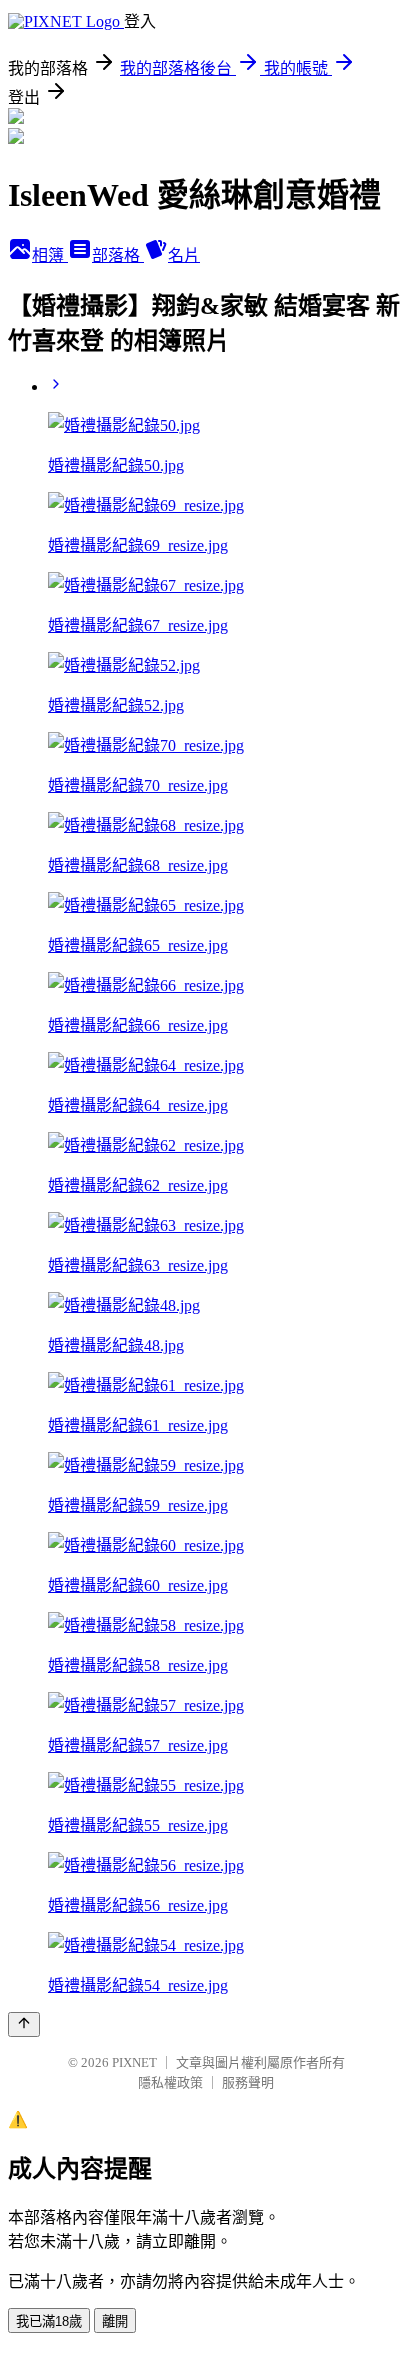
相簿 (50, 255)
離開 (115, 2321)
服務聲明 (248, 2082)
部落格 (118, 255)
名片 (184, 255)
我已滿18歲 (49, 2321)
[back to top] (24, 2024)
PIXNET (134, 2062)
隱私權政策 (170, 2082)
